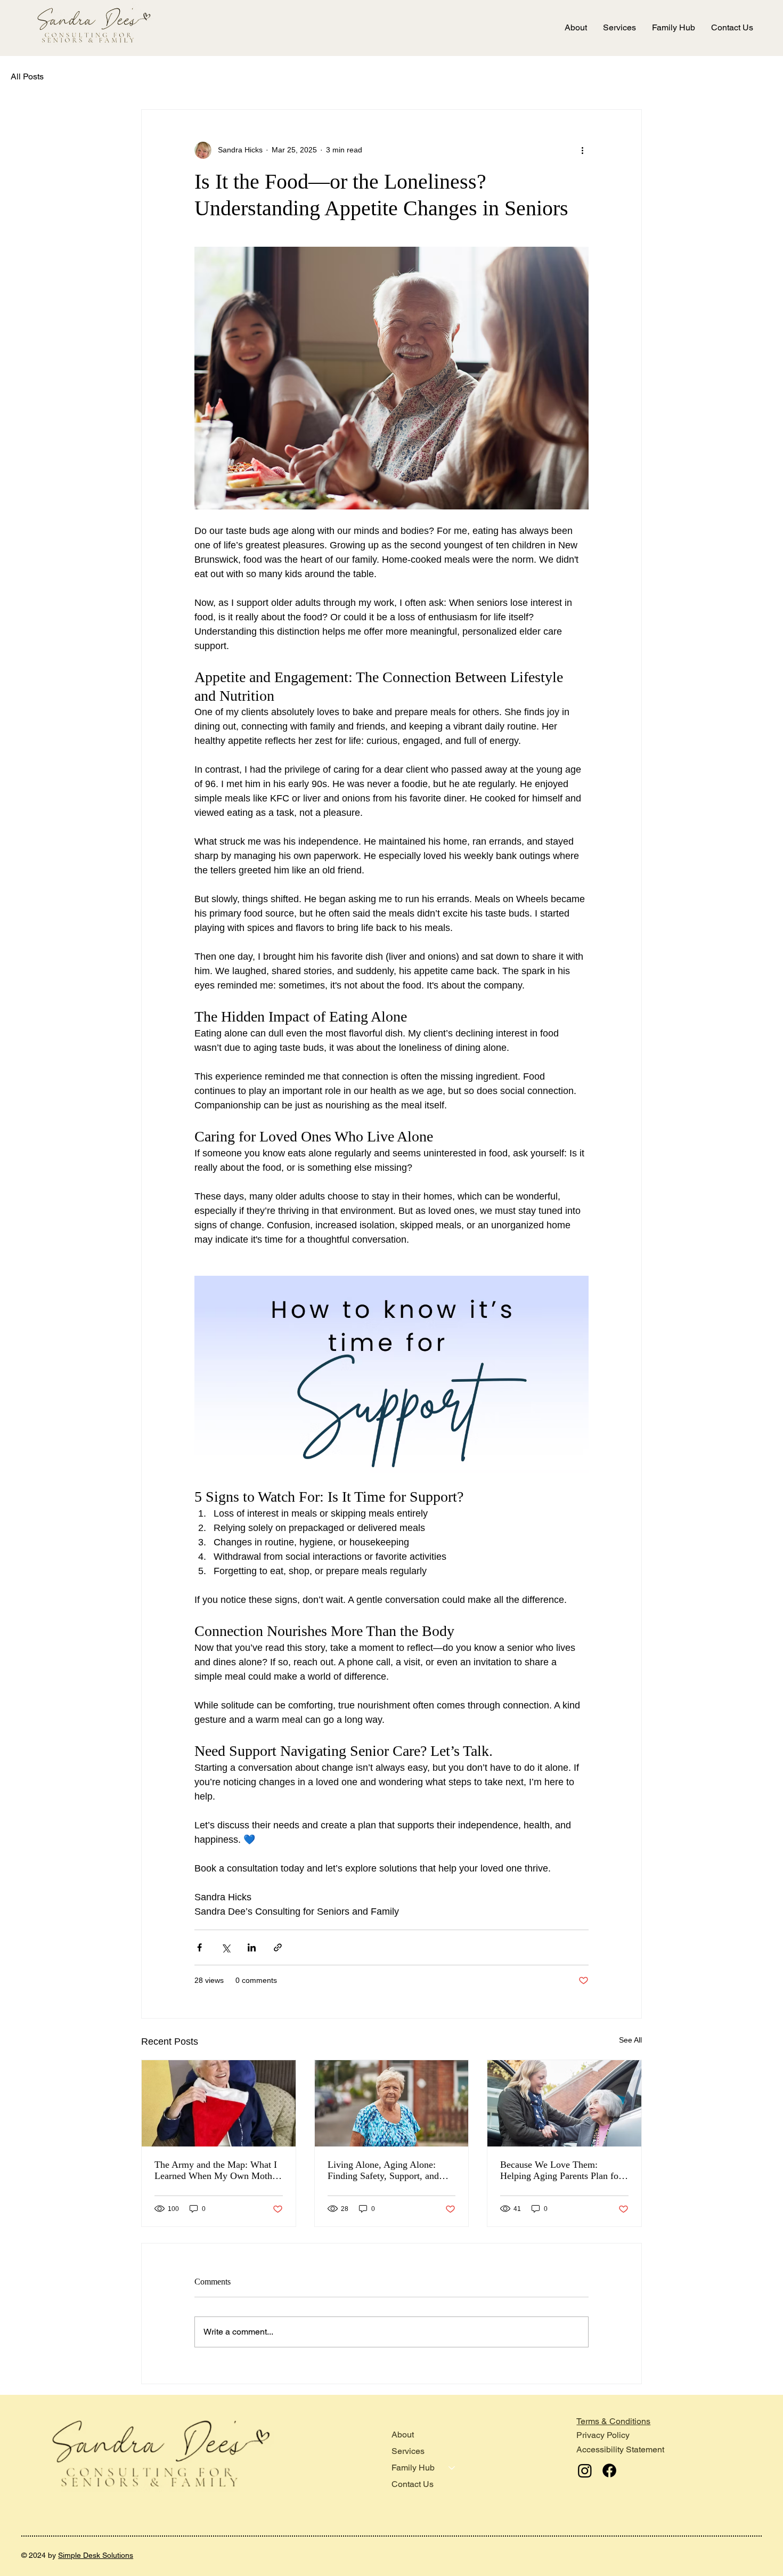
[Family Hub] (452, 2468)
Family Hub (413, 2468)
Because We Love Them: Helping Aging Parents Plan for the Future (561, 2170)
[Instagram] (585, 2470)
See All (630, 2040)
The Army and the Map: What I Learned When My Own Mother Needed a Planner (217, 2170)
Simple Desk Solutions (96, 2555)
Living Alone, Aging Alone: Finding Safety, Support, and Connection (383, 2170)
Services (408, 2451)
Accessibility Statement (620, 2449)
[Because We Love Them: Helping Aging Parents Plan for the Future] (564, 2103)
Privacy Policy (603, 2435)
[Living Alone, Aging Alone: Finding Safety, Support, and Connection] (392, 2103)
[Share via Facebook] (199, 1947)
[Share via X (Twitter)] (226, 1947)
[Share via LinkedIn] (252, 1947)
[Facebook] (609, 2470)
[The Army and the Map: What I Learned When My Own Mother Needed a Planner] (219, 2103)
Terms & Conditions (613, 2421)
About (403, 2435)
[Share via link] (278, 1947)
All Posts (27, 76)
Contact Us (413, 2484)
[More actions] (582, 150)
